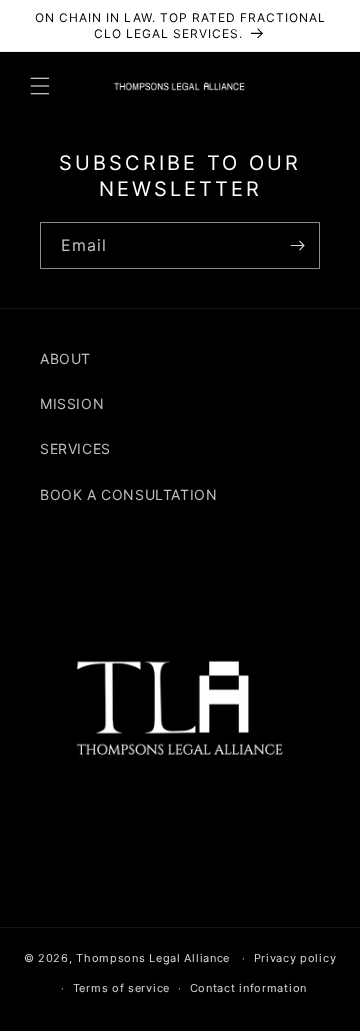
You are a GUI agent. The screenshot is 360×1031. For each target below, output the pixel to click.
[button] (40, 86)
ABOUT (65, 358)
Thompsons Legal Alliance (153, 958)
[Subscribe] (297, 245)
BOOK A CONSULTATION (128, 494)
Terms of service (121, 988)
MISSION (72, 403)
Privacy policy (295, 958)
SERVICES (75, 448)
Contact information (248, 988)
